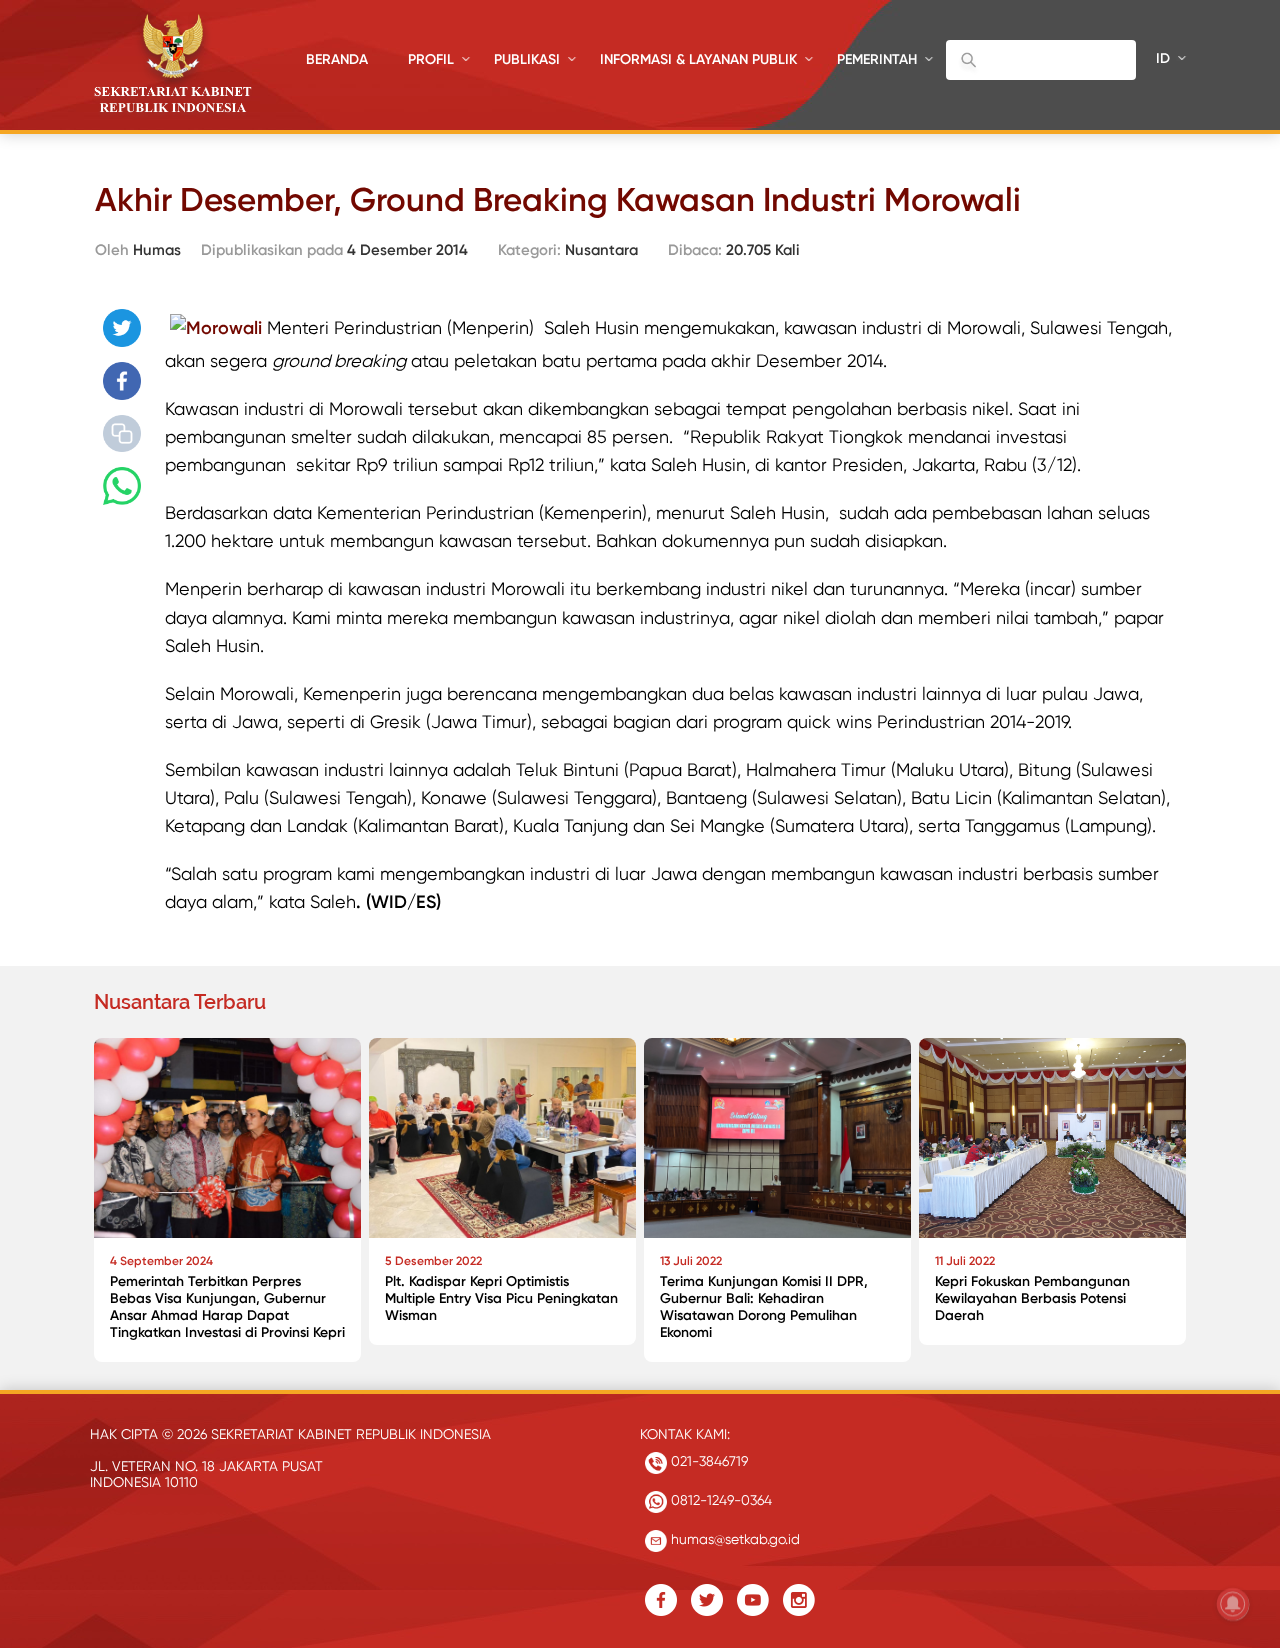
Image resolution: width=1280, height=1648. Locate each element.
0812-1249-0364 (719, 1500)
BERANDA (337, 59)
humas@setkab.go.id (733, 1539)
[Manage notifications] (1233, 1604)
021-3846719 (707, 1461)
